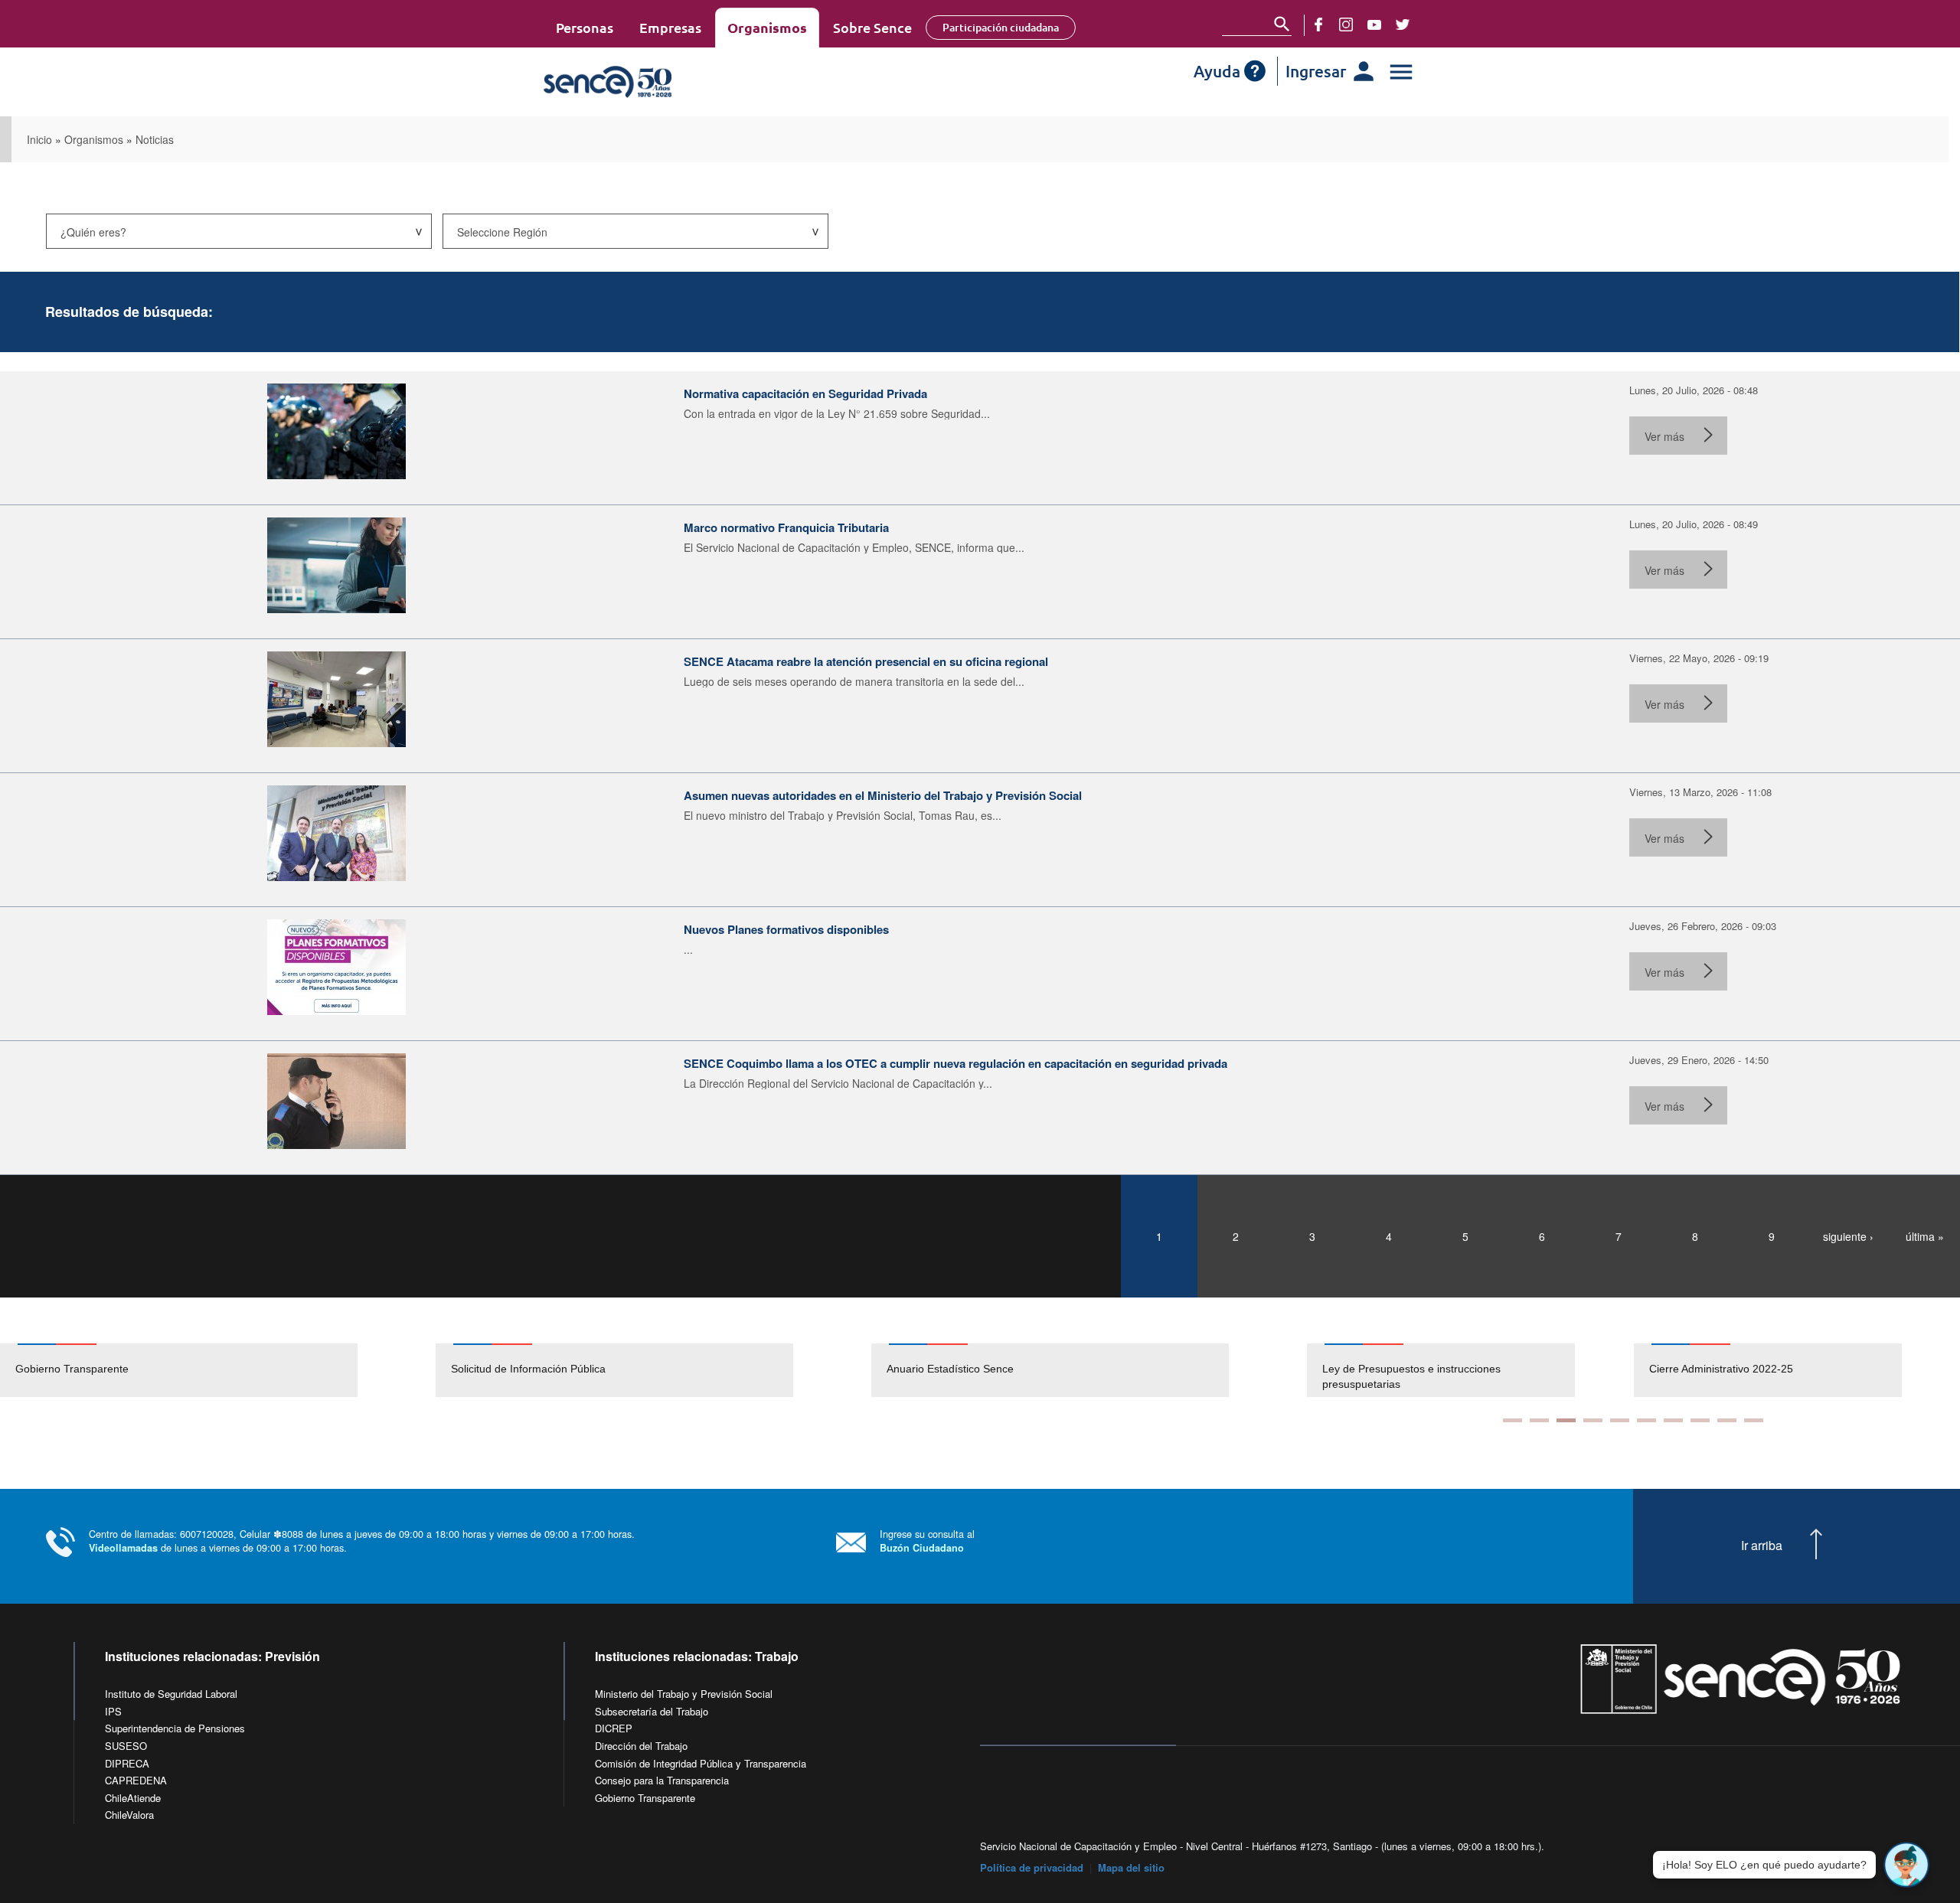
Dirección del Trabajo (641, 1746)
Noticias (155, 139)
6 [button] (1646, 1420)
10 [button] (1754, 1420)
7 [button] (1673, 1420)
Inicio (39, 139)
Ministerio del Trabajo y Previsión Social (684, 1694)
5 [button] (1620, 1420)
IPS (113, 1711)
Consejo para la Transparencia (662, 1780)
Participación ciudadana (1001, 27)
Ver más (1664, 436)
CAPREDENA (136, 1780)
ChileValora (129, 1815)
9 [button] (1727, 1420)
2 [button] (1539, 1420)
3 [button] (1566, 1420)
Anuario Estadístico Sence (950, 1369)
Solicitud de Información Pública (528, 1369)
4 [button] (1593, 1420)
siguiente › (1848, 1236)
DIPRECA (127, 1763)
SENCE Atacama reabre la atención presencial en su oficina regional (866, 661)
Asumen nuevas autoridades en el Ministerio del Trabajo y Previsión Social (883, 795)
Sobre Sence (872, 27)
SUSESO (126, 1746)
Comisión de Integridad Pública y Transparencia (701, 1763)
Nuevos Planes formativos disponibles (786, 929)
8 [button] (1700, 1420)
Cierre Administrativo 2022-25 (1721, 1369)
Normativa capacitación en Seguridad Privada (805, 393)
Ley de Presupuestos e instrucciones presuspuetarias (1411, 1376)
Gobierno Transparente (72, 1369)
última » (1925, 1236)
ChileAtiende (133, 1798)
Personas (585, 27)
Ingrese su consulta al (927, 1541)
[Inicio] (653, 82)
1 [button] (1512, 1420)
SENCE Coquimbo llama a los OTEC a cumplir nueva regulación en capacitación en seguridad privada (955, 1063)
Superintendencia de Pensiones (175, 1728)
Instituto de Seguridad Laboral (171, 1694)
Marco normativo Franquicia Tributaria (786, 527)
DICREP (614, 1728)
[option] (218, 1370)
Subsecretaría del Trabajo (652, 1711)
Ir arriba (1762, 1546)
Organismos (767, 27)
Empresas (670, 27)
